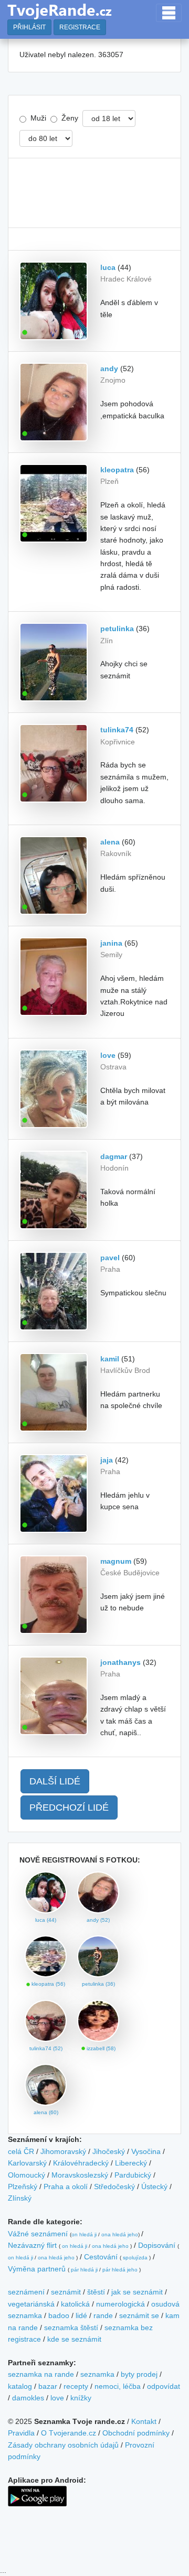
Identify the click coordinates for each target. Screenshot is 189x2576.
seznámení (26, 2292)
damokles (28, 2398)
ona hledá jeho (120, 2234)
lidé (81, 2315)
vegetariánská (31, 2304)
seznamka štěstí (71, 2328)
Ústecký (154, 2187)
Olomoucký (27, 2175)
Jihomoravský (63, 2151)
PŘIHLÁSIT (29, 27)
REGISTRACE (80, 27)
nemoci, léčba (118, 2386)
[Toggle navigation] (169, 13)
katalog (20, 2386)
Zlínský (20, 2198)
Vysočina (146, 2151)
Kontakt (144, 2421)
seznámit (66, 2292)
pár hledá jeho (120, 2270)
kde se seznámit (74, 2339)
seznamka (97, 2374)
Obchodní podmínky (136, 2433)
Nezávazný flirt (32, 2245)
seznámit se (139, 2315)
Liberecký (131, 2163)
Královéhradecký (81, 2163)
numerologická (120, 2304)
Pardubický (133, 2175)
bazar (48, 2386)
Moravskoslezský (80, 2175)
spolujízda (135, 2258)
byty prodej (139, 2374)
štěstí (96, 2292)
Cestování (101, 2257)
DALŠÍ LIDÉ (55, 1781)
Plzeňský (23, 2187)
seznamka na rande (41, 2374)
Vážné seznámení (38, 2234)
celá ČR (21, 2151)
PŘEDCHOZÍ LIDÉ (69, 1807)
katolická (75, 2304)
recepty (76, 2386)
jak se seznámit (137, 2292)
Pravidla (21, 2433)
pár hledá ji (84, 2270)
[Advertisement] (94, 193)
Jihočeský (109, 2151)
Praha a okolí (66, 2187)
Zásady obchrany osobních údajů (63, 2445)
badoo (59, 2315)
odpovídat (164, 2386)
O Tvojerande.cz (69, 2433)
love (57, 2398)
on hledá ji (84, 2234)
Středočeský (114, 2187)
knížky (81, 2398)
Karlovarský (27, 2163)
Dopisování (157, 2245)
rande (103, 2315)
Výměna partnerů (37, 2269)
